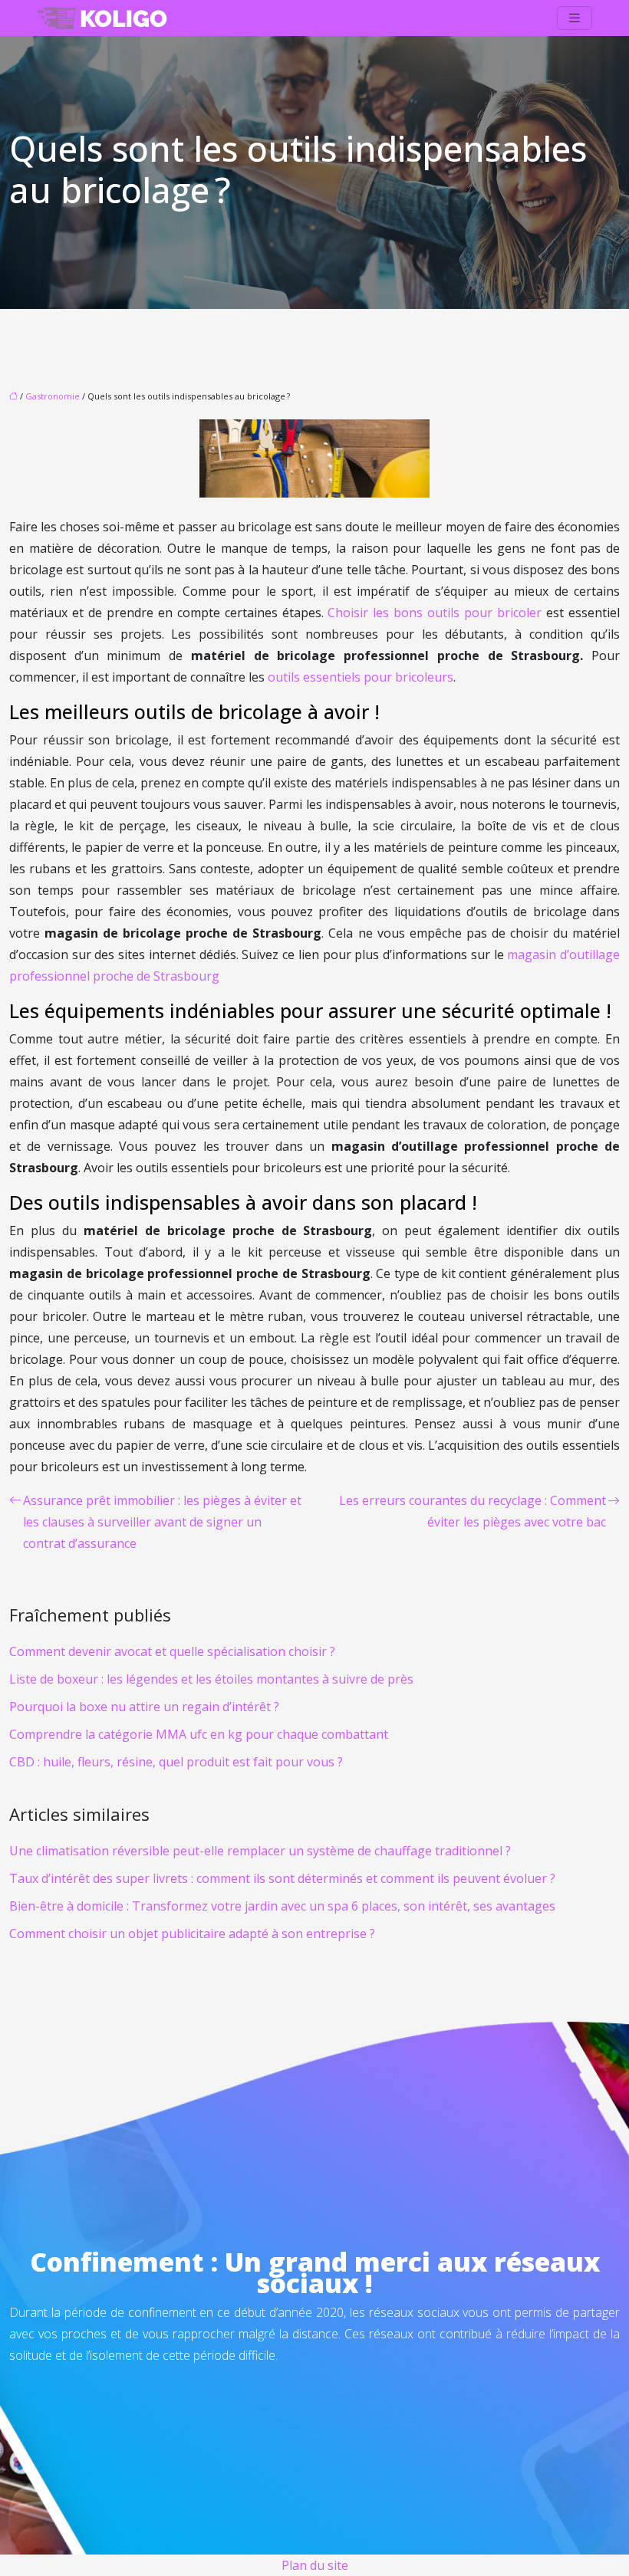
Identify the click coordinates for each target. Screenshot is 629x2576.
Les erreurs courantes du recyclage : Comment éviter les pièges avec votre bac (473, 1511)
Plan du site (315, 2565)
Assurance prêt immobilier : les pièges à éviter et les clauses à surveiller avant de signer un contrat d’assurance (162, 1522)
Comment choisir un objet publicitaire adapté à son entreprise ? (192, 1934)
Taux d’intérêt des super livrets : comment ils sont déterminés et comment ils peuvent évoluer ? (282, 1878)
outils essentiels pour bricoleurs (361, 677)
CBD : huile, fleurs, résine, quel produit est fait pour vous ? (176, 1762)
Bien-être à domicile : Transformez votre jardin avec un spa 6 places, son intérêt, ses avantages (282, 1906)
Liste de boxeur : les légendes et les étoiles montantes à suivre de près (211, 1679)
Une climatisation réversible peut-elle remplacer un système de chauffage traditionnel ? (260, 1851)
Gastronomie (53, 396)
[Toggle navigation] (575, 18)
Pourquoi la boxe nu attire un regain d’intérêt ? (144, 1707)
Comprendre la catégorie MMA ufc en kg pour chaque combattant (199, 1734)
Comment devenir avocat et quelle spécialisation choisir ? (172, 1651)
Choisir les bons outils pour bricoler (435, 613)
